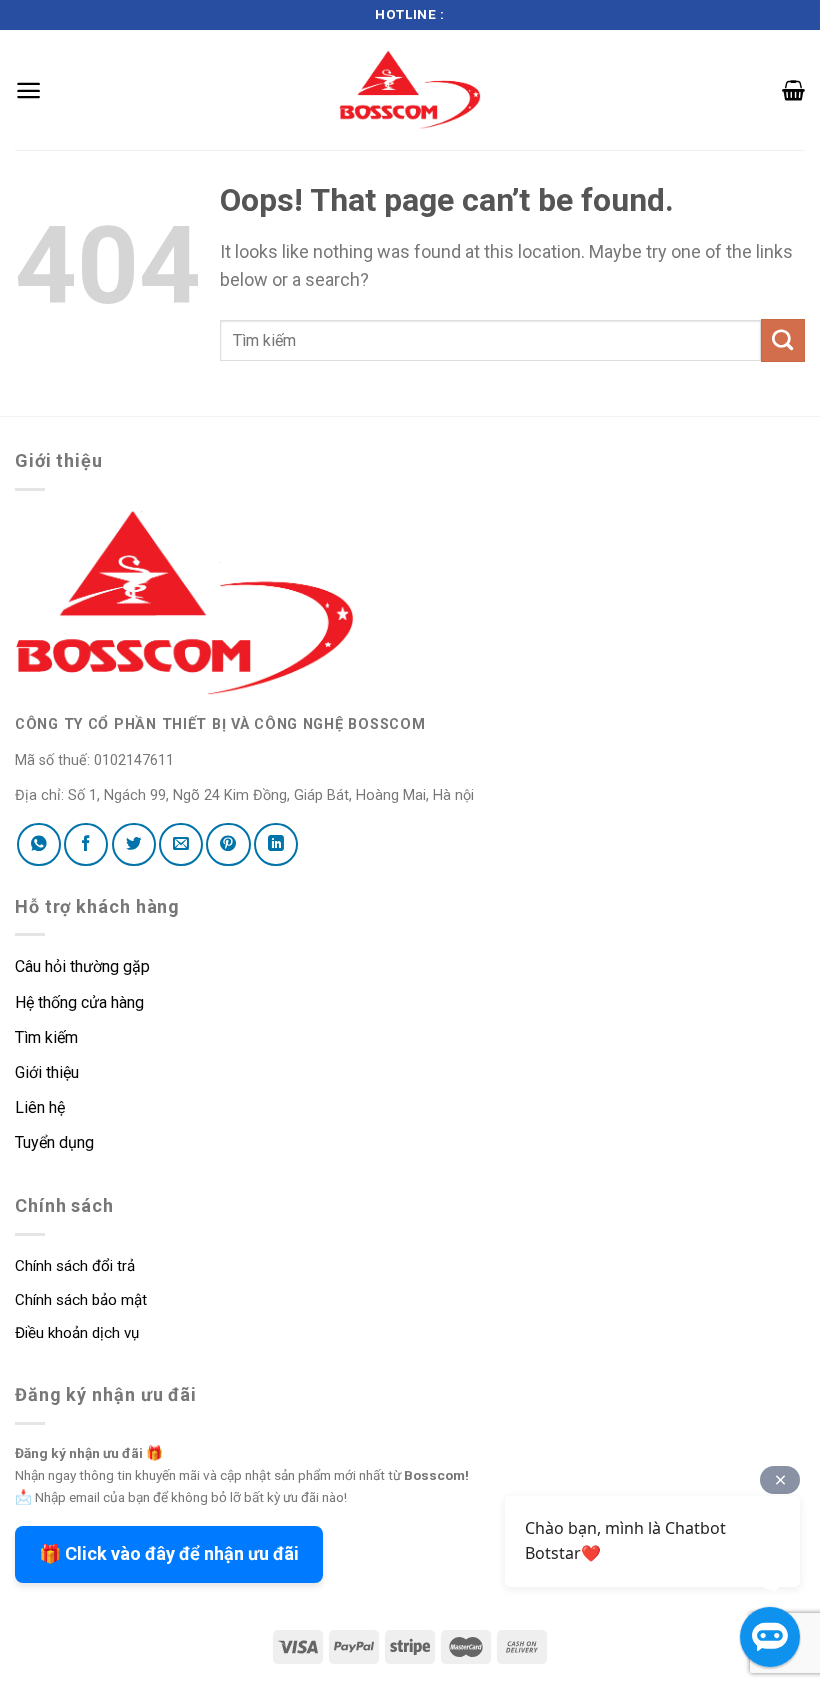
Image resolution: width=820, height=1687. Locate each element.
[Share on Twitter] (134, 844)
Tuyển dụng (54, 1142)
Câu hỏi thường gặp (82, 966)
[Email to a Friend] (181, 844)
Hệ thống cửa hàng (79, 1002)
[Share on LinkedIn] (276, 844)
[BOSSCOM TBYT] (410, 89)
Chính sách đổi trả (75, 1266)
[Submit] (783, 341)
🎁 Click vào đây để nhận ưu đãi (169, 1553)
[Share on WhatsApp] (39, 844)
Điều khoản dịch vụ (77, 1333)
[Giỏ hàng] (793, 90)
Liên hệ (40, 1107)
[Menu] (28, 90)
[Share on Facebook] (86, 844)
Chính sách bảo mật (81, 1300)
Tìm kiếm (48, 1037)
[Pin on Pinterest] (228, 844)
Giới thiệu (47, 1072)
